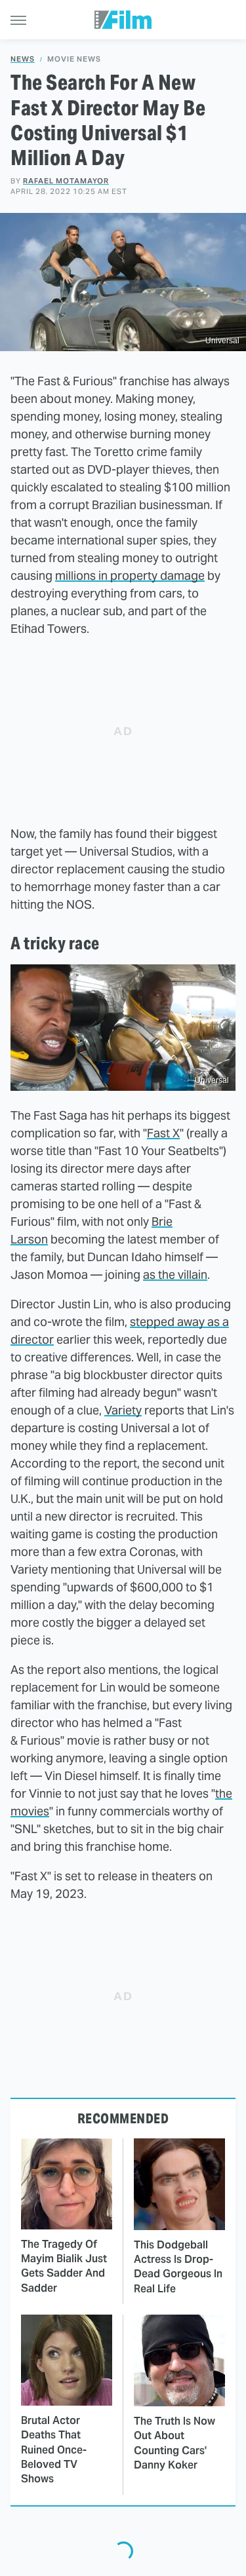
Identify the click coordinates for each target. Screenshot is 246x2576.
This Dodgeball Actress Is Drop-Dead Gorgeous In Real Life (178, 2267)
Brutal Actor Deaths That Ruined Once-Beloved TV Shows (54, 2450)
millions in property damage (130, 576)
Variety (123, 1410)
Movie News (74, 59)
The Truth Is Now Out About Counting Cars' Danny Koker (174, 2443)
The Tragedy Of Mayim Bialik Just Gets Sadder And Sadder (64, 2266)
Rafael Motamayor (66, 181)
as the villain (175, 1275)
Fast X (163, 1133)
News (23, 59)
